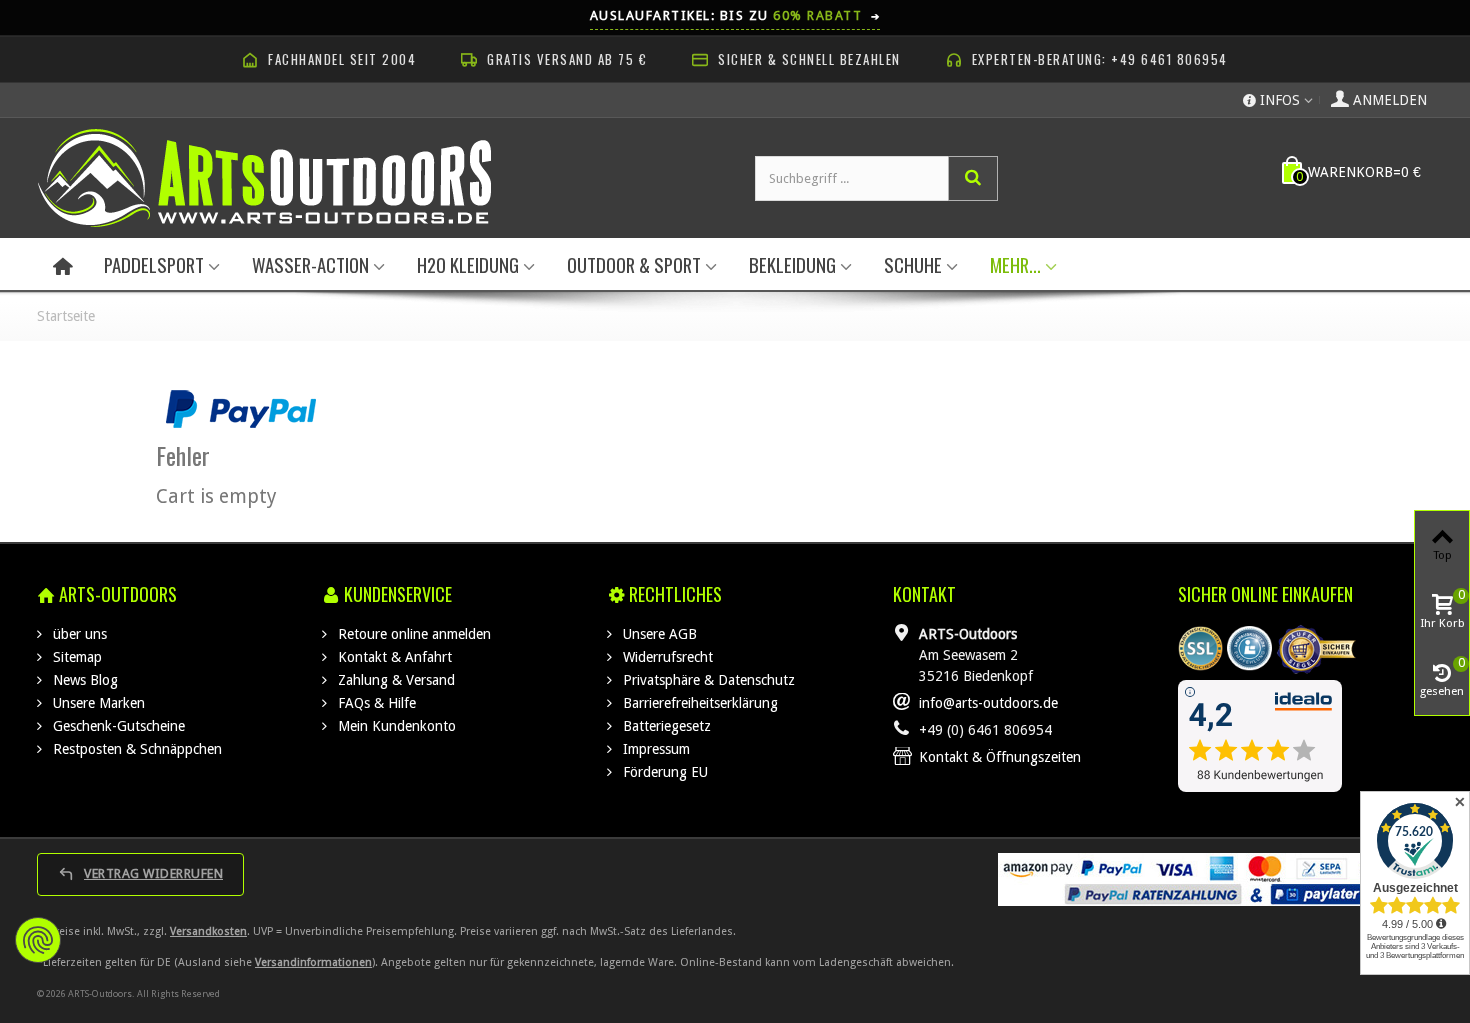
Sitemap (75, 657)
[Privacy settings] (38, 940)
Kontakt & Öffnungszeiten (1000, 757)
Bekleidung (792, 264)
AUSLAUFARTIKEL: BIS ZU (735, 15)
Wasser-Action (310, 264)
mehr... (1015, 264)
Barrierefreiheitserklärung (698, 703)
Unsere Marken (97, 703)
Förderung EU (663, 772)
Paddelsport (154, 264)
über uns (78, 634)
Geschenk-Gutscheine (117, 726)
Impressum (654, 749)
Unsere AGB (658, 634)
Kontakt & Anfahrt (393, 657)
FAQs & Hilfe (375, 703)
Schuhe (913, 264)
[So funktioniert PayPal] (241, 408)
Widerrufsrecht (666, 657)
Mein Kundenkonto (395, 726)
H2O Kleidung (468, 264)
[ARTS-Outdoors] (264, 177)
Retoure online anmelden (412, 634)
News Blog (83, 680)
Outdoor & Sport (634, 264)
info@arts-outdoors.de (988, 703)
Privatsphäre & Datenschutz (707, 680)
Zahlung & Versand (394, 680)
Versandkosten (208, 931)
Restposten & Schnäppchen (135, 749)
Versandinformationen (313, 962)
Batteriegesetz (665, 726)
